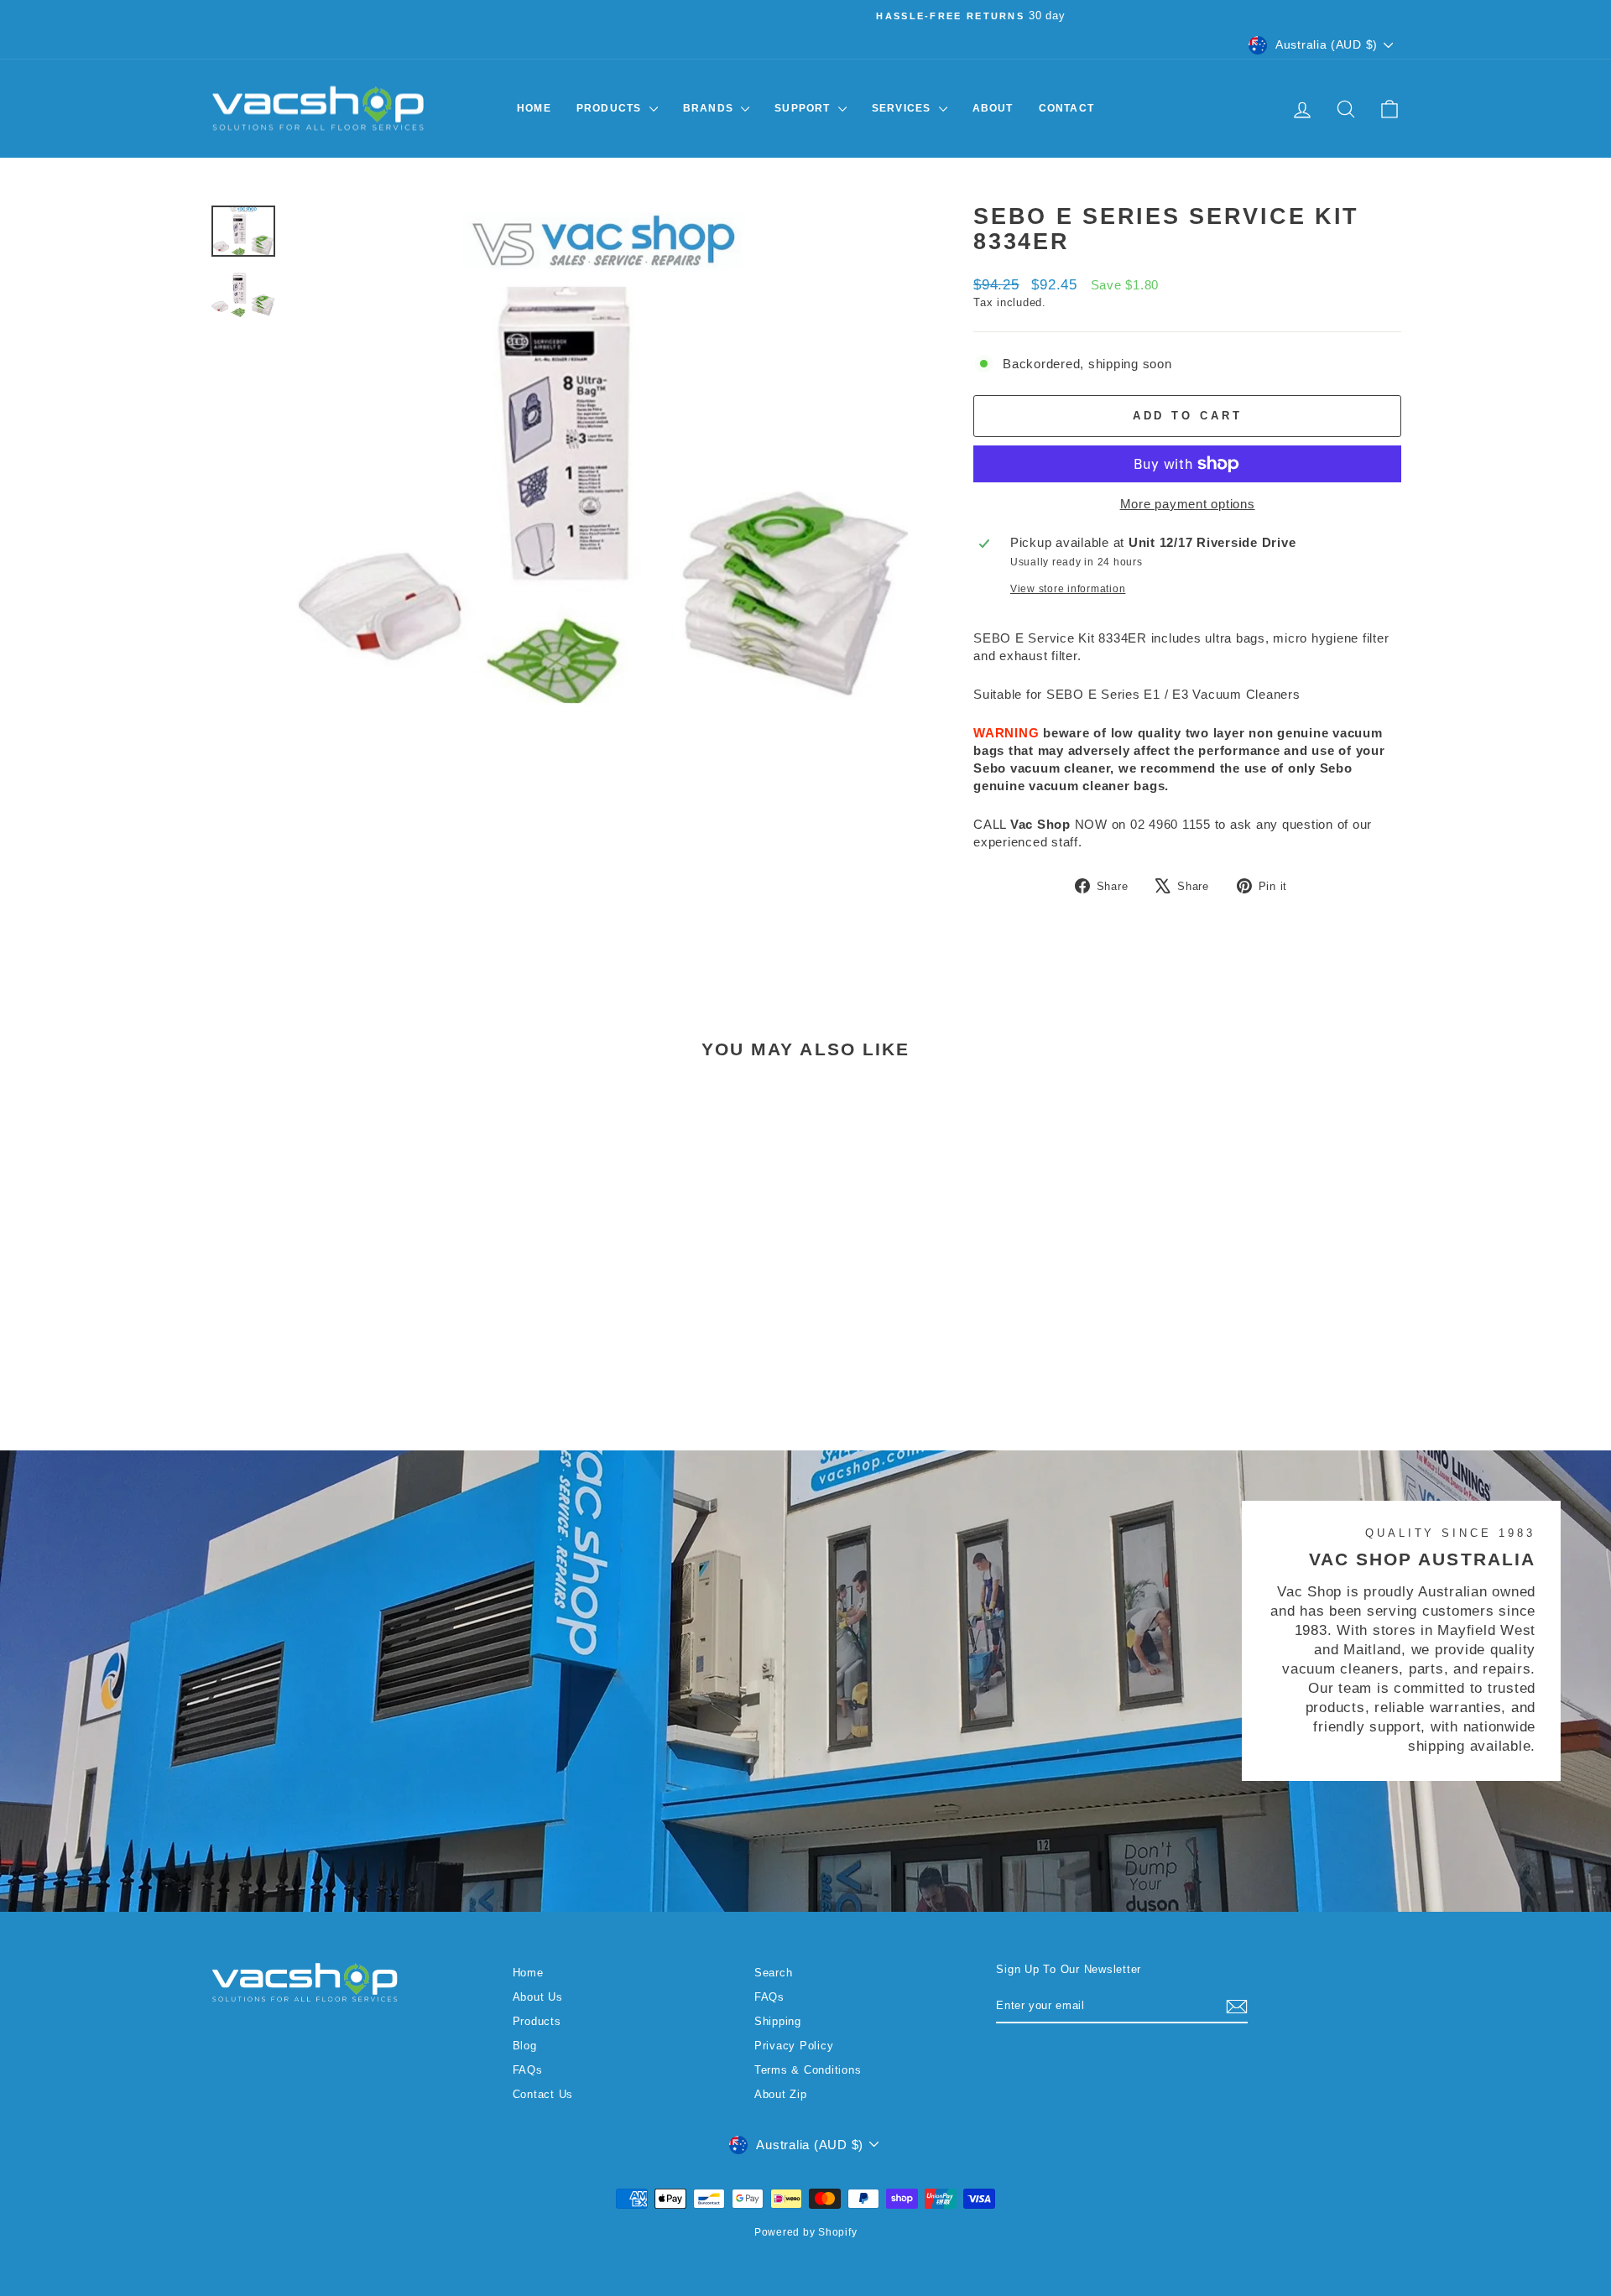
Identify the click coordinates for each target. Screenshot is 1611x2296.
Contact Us (543, 2094)
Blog (525, 2046)
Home (534, 108)
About (993, 108)
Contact (1066, 108)
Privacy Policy (794, 2046)
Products (611, 108)
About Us (538, 1997)
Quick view (352, 1296)
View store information (1068, 589)
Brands (710, 108)
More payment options (1188, 504)
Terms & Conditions (808, 2070)
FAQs (528, 2070)
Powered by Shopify (806, 2232)
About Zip (781, 2094)
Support (804, 108)
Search (774, 1973)
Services (903, 108)
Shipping (778, 2021)
